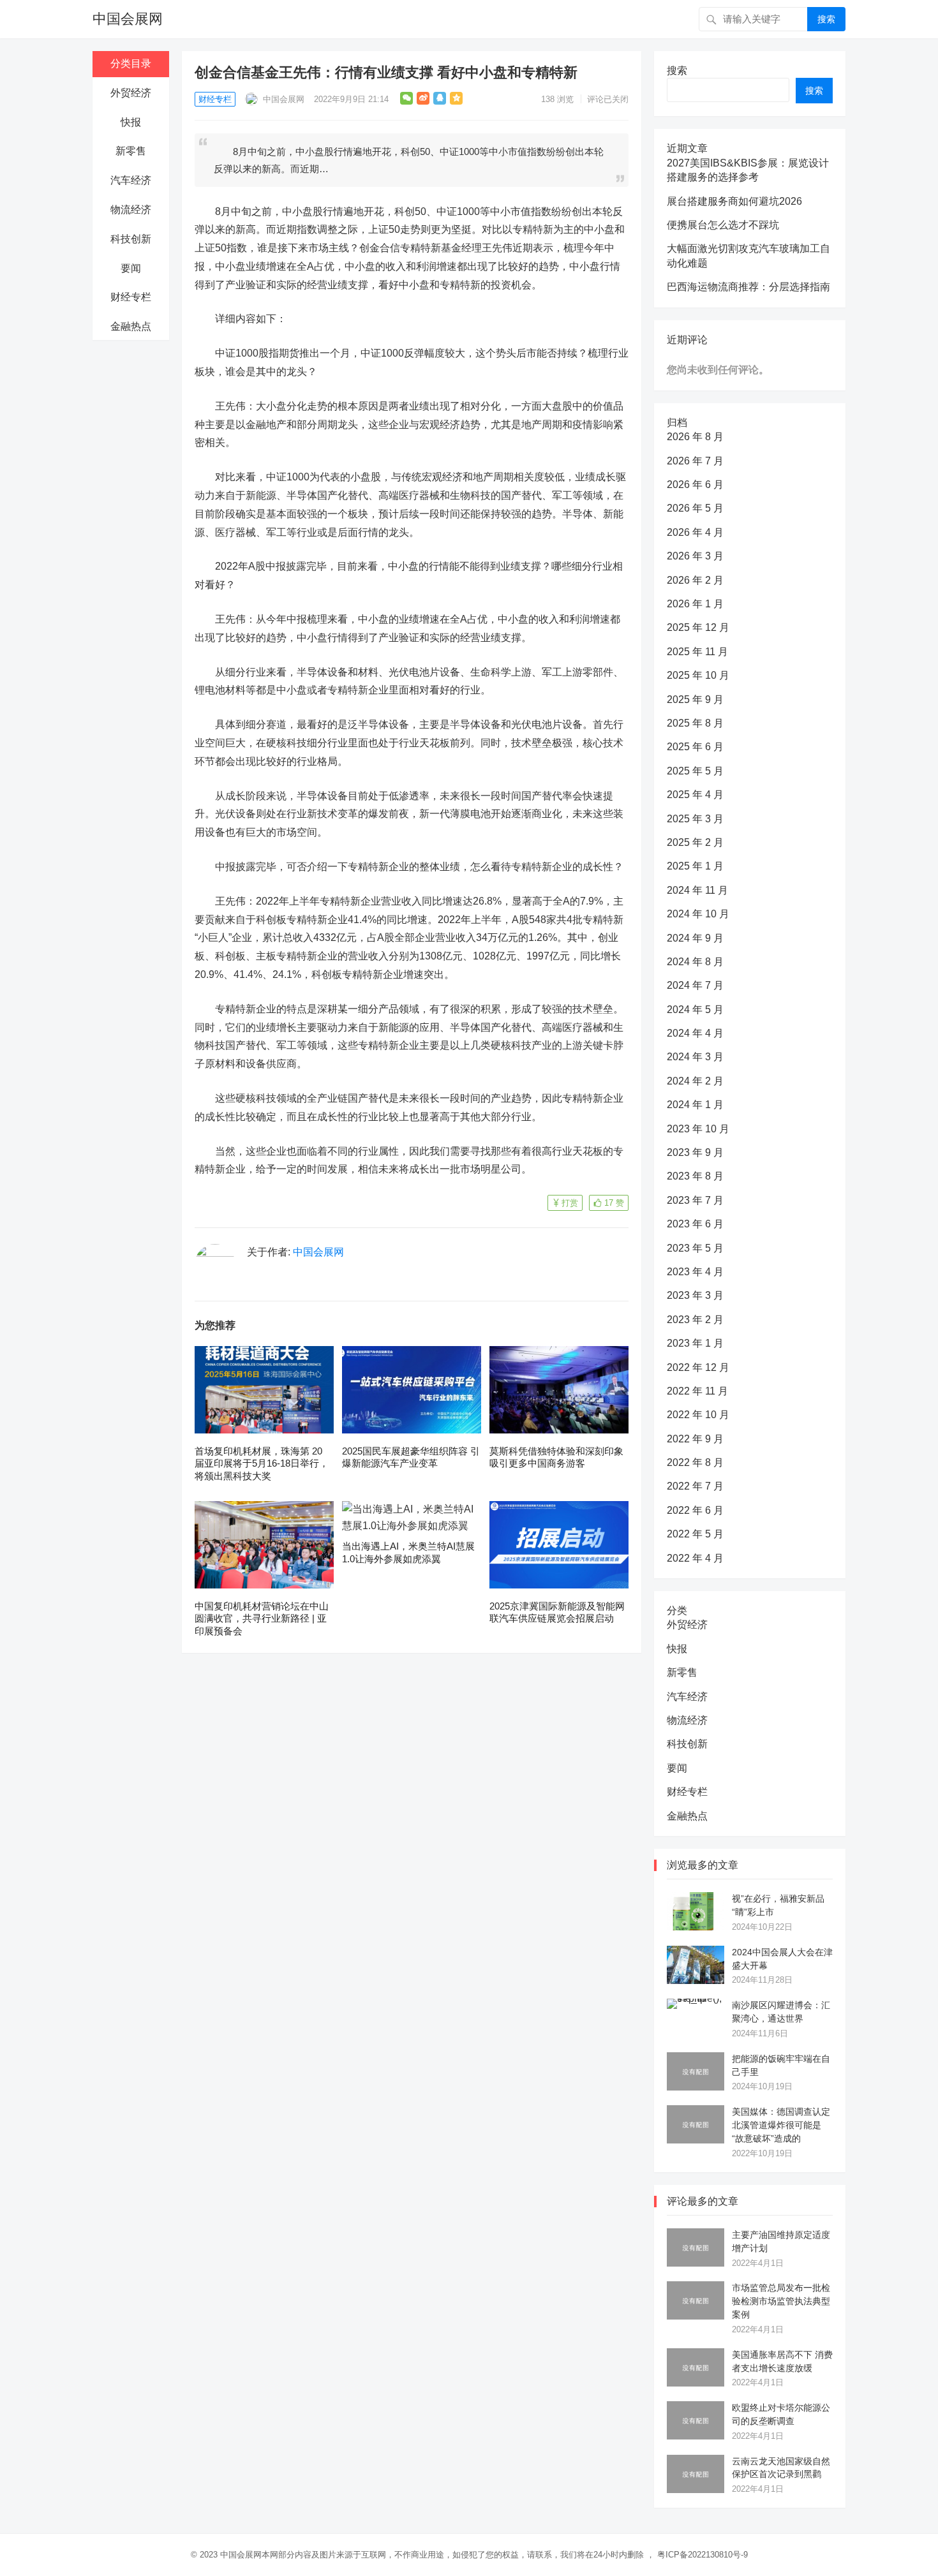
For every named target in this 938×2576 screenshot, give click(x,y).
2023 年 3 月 (695, 1295)
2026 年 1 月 (695, 604)
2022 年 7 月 (695, 1486)
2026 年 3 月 (695, 556)
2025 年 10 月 (698, 675)
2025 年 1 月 (695, 866)
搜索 (826, 19)
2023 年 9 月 (695, 1152)
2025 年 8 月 (695, 723)
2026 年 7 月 (695, 461)
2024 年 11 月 (697, 890)
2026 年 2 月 (695, 580)
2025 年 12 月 (698, 627)
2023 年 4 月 (695, 1272)
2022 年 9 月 (695, 1439)
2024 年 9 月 (695, 938)
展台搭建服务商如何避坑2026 (734, 201)
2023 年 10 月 (698, 1129)
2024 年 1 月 (695, 1105)
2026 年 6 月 (695, 485)
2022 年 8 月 (695, 1462)
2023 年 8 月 (695, 1176)
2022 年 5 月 (695, 1534)
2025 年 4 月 (695, 795)
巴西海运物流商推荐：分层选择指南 (748, 287)
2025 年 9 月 (695, 700)
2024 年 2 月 (695, 1081)
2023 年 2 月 (695, 1320)
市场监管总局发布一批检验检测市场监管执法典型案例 (781, 2301)
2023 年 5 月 (695, 1248)
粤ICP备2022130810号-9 (703, 2555)
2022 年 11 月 (697, 1391)
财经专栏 (131, 297)
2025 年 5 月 (695, 771)
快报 (131, 122)
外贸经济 (131, 93)
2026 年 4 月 (695, 532)
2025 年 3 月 (695, 819)
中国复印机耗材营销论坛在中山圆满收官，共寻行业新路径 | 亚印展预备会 (262, 1618)
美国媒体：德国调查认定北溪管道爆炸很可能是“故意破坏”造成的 (781, 2125)
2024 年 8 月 (695, 962)
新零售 (131, 151)
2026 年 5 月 (695, 508)
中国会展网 (128, 19)
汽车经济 (131, 180)
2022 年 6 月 (695, 1510)
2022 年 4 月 (695, 1558)
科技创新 (131, 239)
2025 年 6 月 (695, 747)
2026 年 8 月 (695, 437)
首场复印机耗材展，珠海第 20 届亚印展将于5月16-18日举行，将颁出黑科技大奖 (262, 1463)
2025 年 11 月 (697, 652)
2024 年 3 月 (695, 1057)
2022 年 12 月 (698, 1367)
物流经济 (131, 210)
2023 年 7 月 (695, 1200)
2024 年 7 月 (695, 985)
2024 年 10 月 (698, 914)
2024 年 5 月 (695, 1010)
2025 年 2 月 (695, 842)
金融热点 (131, 326)
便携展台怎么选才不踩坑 (723, 225)
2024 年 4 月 (695, 1033)
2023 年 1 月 (695, 1343)
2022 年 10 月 (698, 1415)
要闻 (131, 268)
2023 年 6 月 (695, 1224)
